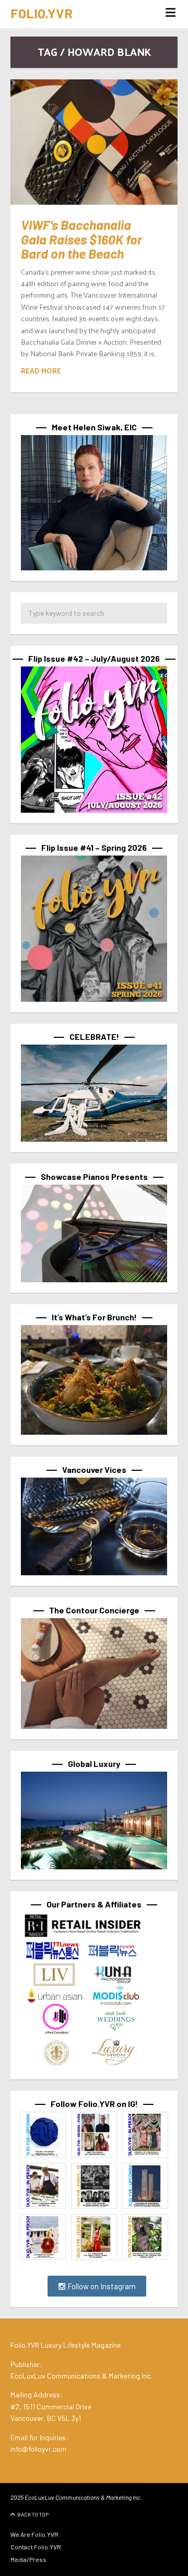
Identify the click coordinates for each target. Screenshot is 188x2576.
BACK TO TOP (33, 2514)
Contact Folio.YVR (36, 2547)
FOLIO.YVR (42, 13)
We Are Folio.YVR (34, 2534)
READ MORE (41, 371)
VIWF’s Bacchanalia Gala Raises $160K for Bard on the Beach (81, 239)
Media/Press (28, 2559)
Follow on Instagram (101, 2286)
